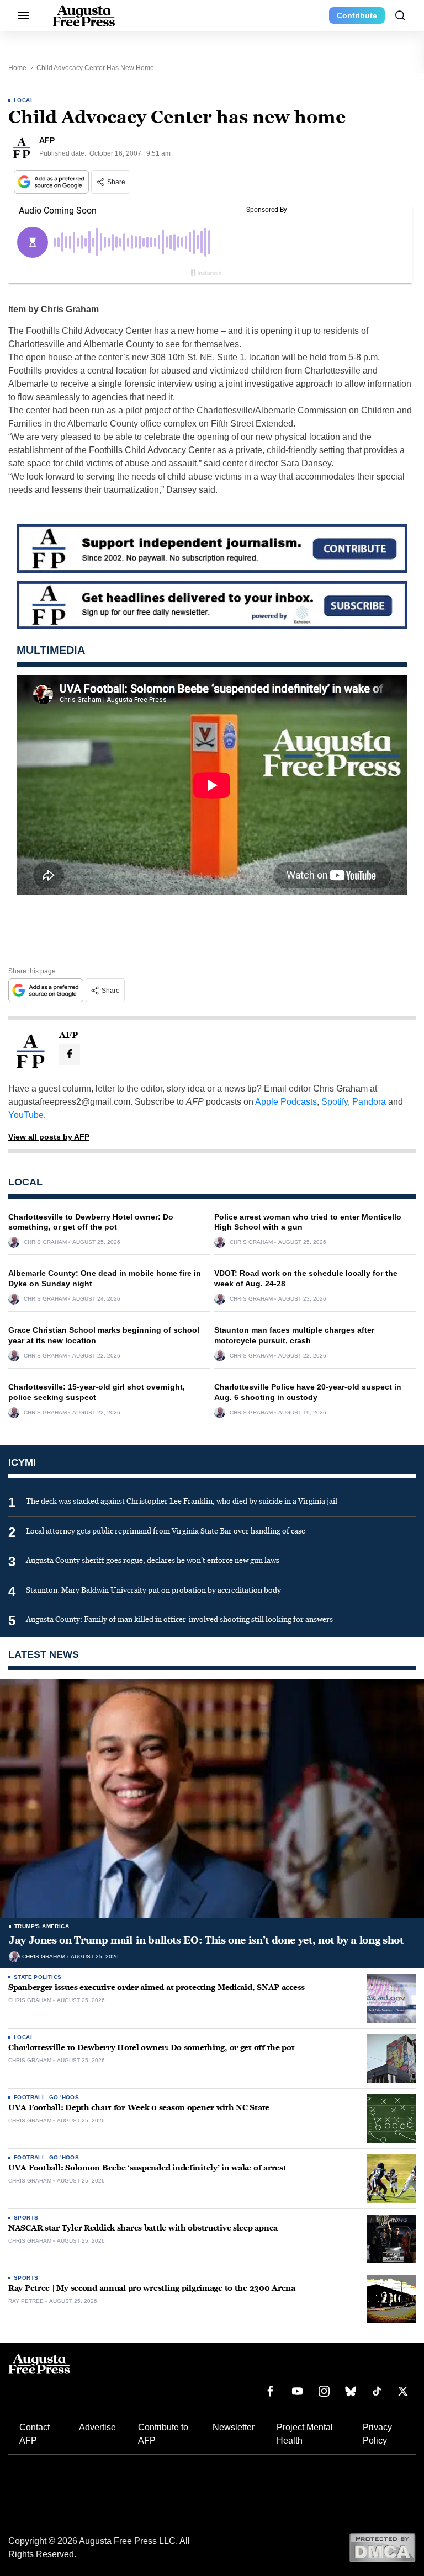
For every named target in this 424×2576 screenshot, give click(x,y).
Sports (26, 2218)
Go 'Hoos (64, 2097)
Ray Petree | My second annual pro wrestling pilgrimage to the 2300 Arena (152, 2288)
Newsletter (234, 2427)
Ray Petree (26, 2301)
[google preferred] (52, 182)
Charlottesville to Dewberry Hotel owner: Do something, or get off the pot (152, 2048)
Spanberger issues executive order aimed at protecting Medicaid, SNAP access (157, 1987)
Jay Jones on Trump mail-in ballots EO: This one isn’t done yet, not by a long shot (206, 1940)
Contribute (357, 15)
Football (30, 2097)
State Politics (38, 1977)
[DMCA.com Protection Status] (382, 2547)
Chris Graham (45, 1242)
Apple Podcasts (286, 1102)
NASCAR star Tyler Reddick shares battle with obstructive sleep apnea (143, 2228)
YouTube (26, 1115)
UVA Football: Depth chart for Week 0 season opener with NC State (139, 2108)
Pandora (369, 1102)
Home (17, 68)
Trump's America (42, 1926)
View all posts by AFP (49, 1137)
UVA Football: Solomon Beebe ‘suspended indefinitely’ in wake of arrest (147, 2168)
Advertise (97, 2427)
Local (24, 100)
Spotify (335, 1102)
